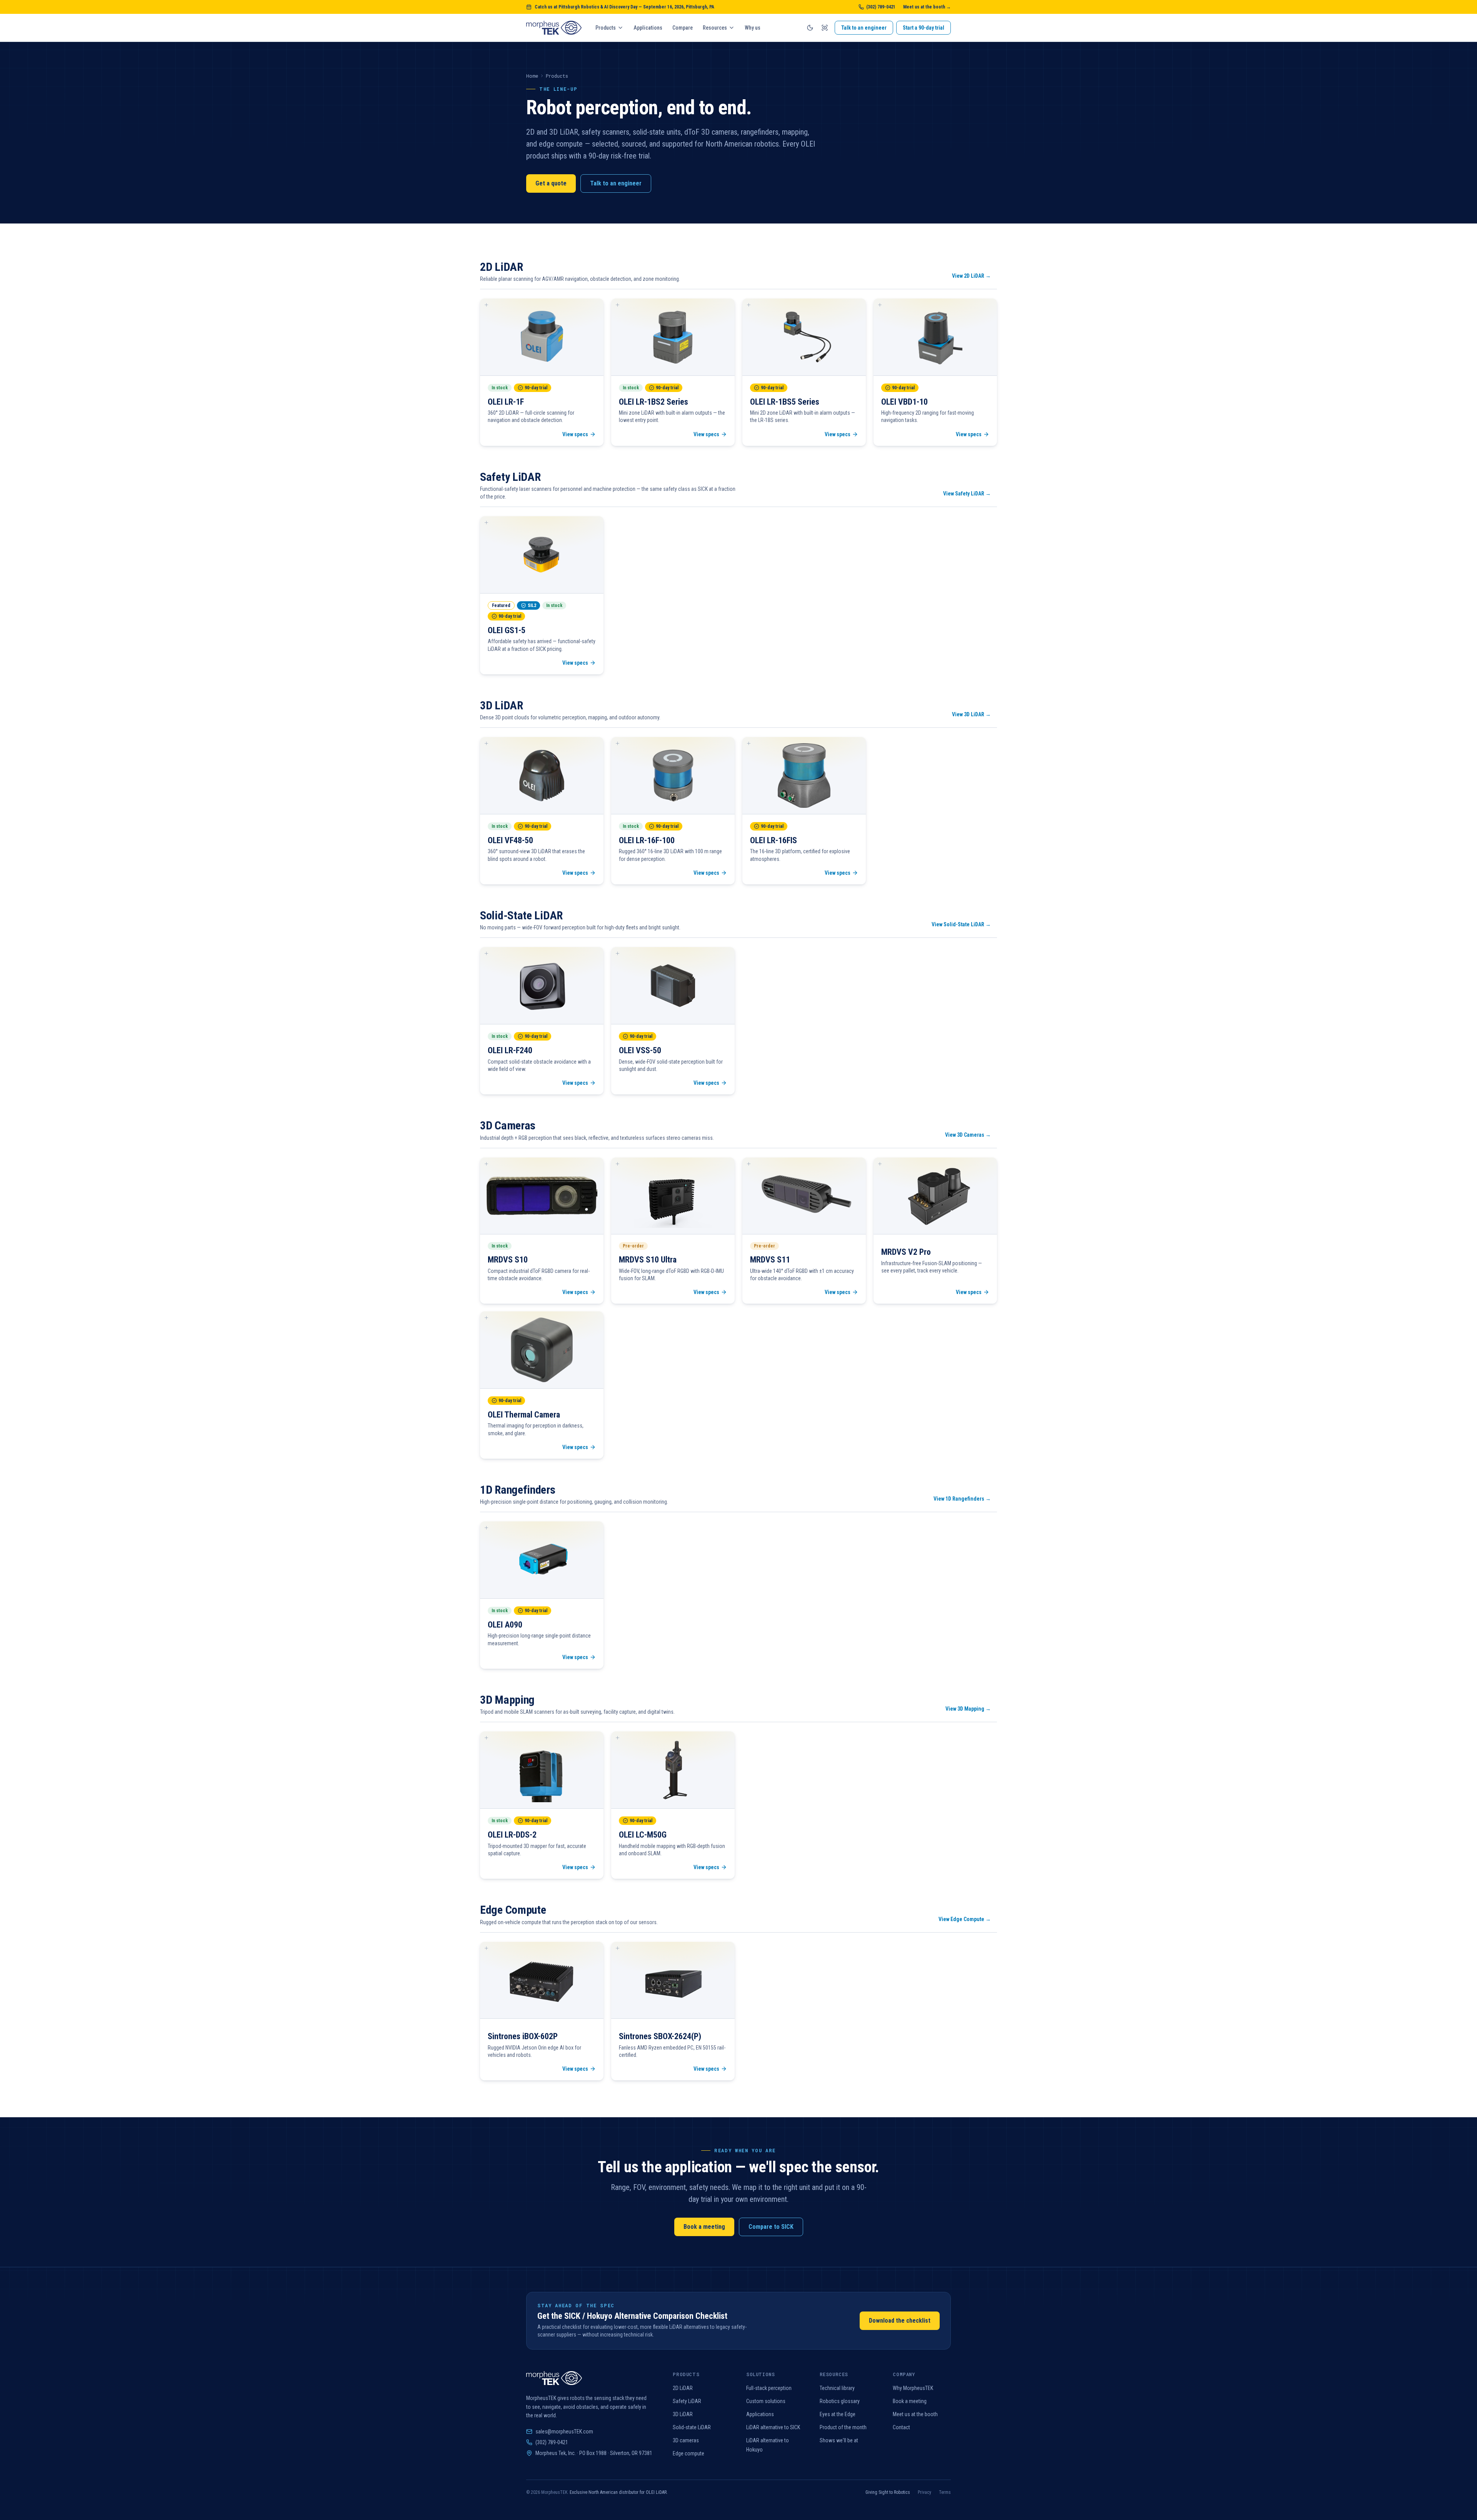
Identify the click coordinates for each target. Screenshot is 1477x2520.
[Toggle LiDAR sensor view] (825, 28)
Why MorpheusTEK (913, 2388)
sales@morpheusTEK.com (564, 2432)
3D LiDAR (683, 2414)
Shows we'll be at (839, 2440)
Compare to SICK (771, 2227)
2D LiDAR (683, 2388)
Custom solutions (766, 2401)
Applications (648, 28)
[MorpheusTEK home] (554, 28)
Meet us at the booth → (927, 7)
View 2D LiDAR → (971, 276)
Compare (683, 28)
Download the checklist (900, 2321)
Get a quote (551, 183)
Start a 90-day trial (924, 28)
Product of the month (843, 2427)
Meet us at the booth (915, 2414)
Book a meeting (704, 2227)
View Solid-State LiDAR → (961, 924)
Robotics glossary (840, 2401)
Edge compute (688, 2453)
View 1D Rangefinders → (962, 1499)
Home (532, 76)
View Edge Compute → (965, 1919)
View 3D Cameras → (968, 1135)
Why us (753, 28)
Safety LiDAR (687, 2401)
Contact (901, 2427)
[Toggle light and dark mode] (810, 28)
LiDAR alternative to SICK (773, 2427)
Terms (945, 2492)
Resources (715, 28)
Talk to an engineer (864, 28)
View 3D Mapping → (968, 1709)
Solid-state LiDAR (692, 2427)
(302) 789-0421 (881, 7)
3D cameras (686, 2440)
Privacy (924, 2492)
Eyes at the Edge (838, 2414)
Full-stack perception (769, 2388)
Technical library (837, 2388)
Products (606, 28)
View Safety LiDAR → (967, 494)
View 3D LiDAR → (971, 714)
